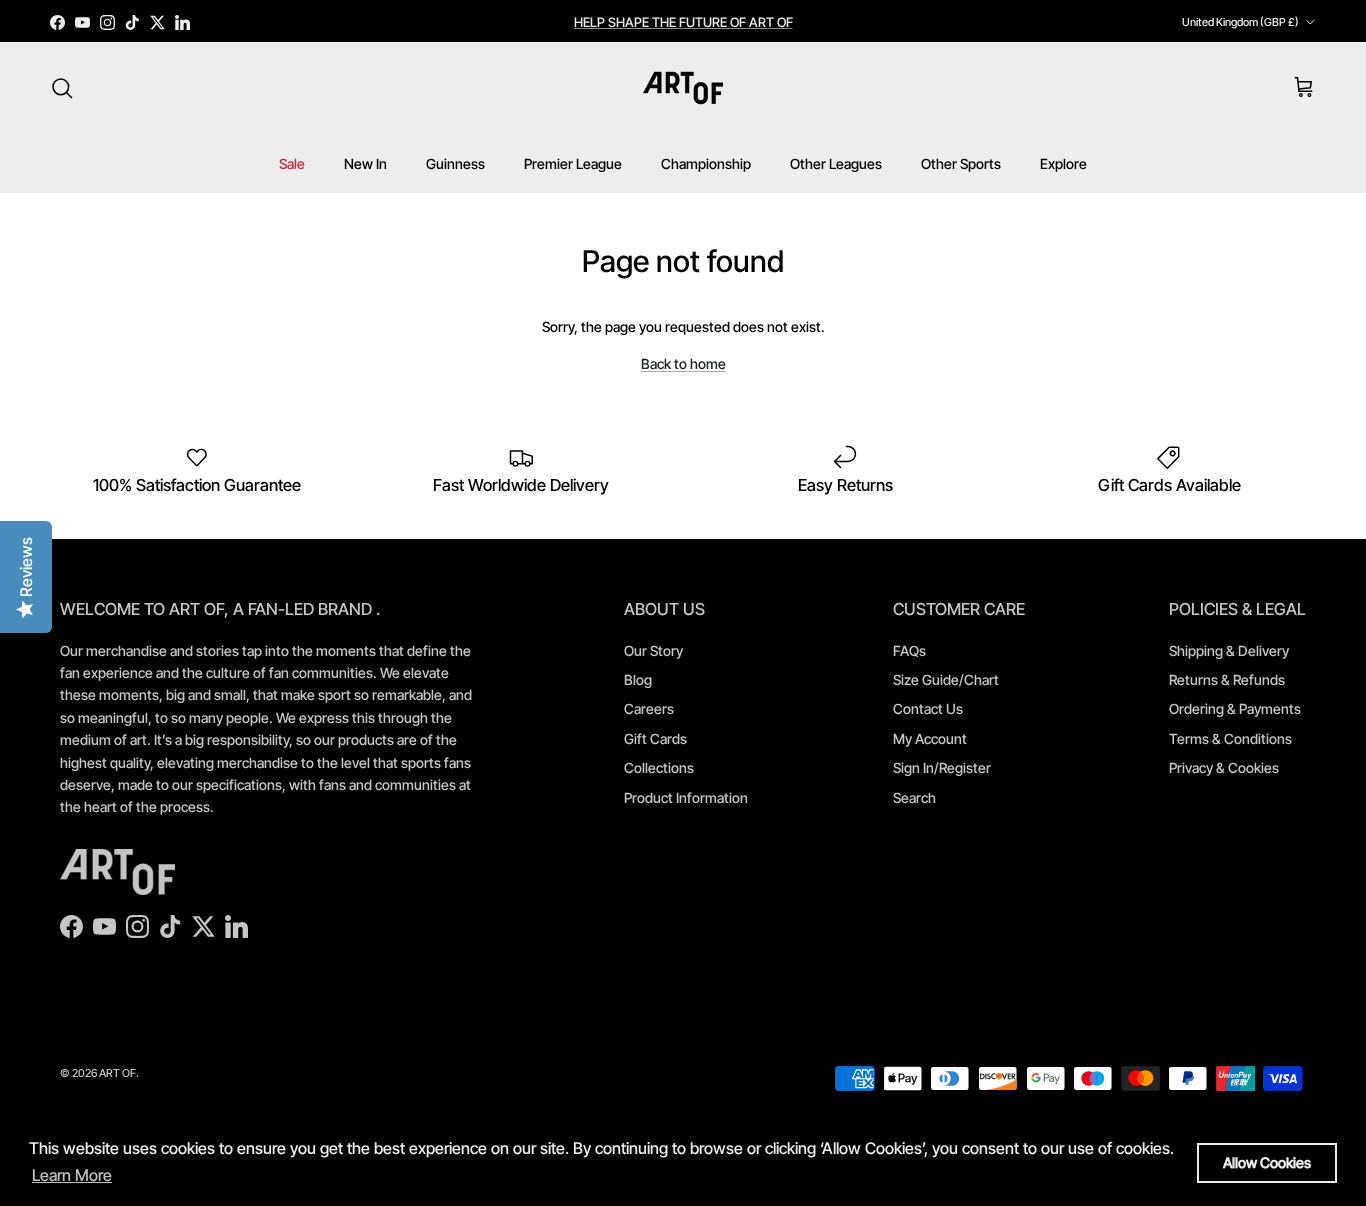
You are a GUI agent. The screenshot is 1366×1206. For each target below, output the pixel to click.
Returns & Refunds (1227, 679)
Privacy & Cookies (1224, 767)
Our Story (653, 650)
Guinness (455, 163)
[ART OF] (683, 88)
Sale (292, 163)
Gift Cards (655, 738)
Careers (649, 708)
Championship (706, 163)
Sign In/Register (942, 767)
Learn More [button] (72, 1175)
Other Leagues (836, 163)
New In (365, 163)
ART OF (117, 1073)
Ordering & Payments (1235, 708)
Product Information (686, 797)
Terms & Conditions (1230, 738)
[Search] (62, 88)
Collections (659, 767)
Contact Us (928, 708)
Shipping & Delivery (1229, 650)
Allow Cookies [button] (1267, 1162)
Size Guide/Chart (946, 679)
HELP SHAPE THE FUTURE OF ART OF (683, 22)
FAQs (909, 650)
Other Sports (961, 163)
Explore (1063, 163)
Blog (638, 679)
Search (914, 797)
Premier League (573, 163)
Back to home (683, 363)
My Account (930, 738)
